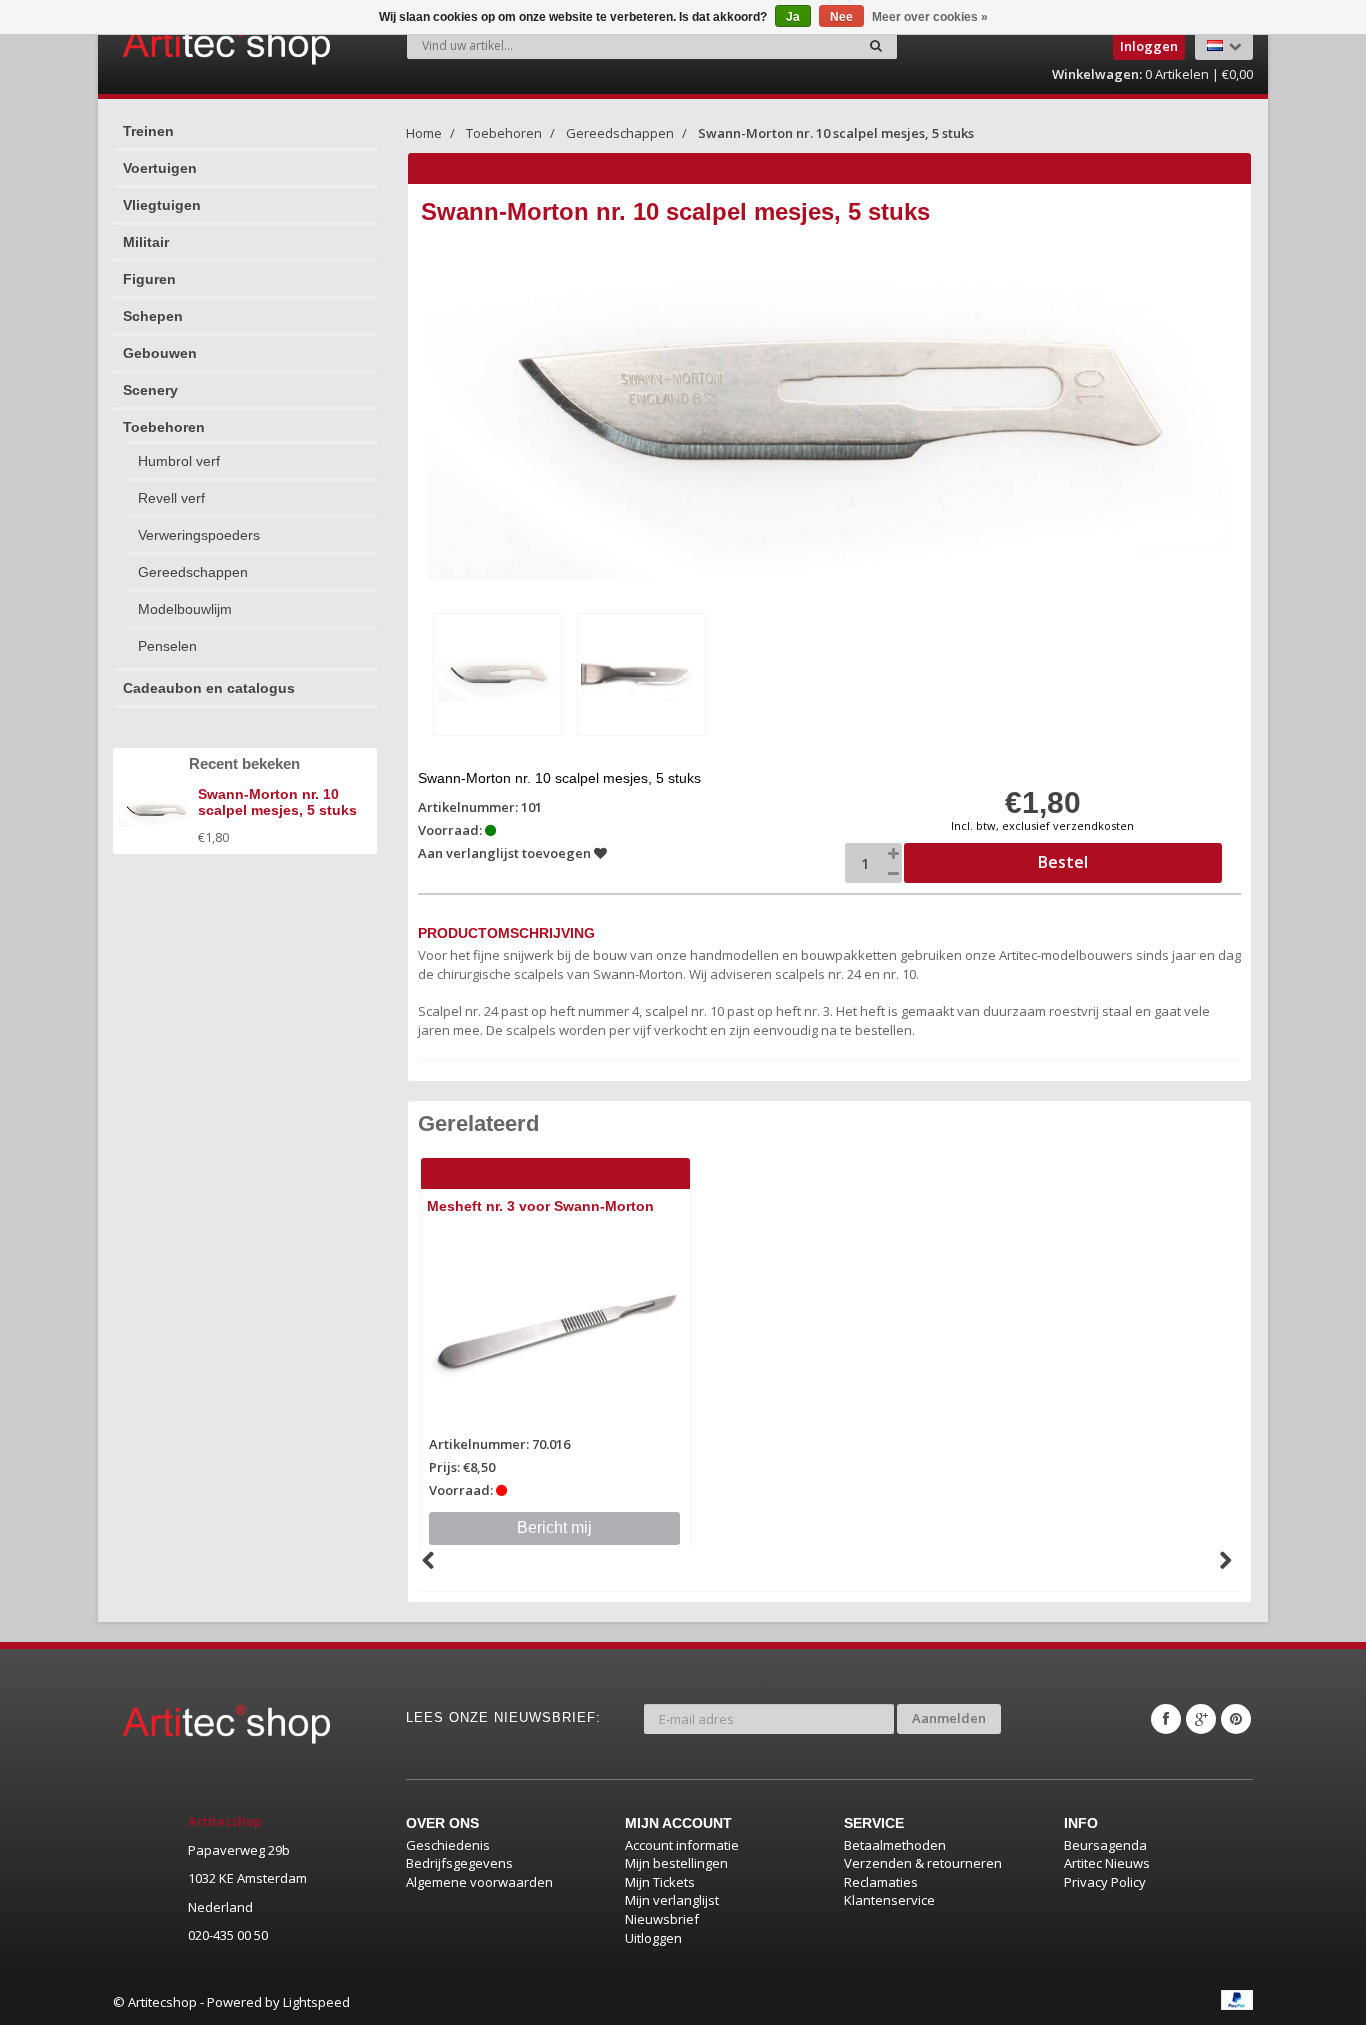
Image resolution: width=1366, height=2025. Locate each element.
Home (424, 133)
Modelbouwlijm (185, 609)
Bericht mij (554, 1527)
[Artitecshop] (185, 44)
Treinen (148, 131)
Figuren (149, 279)
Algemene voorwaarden (479, 1882)
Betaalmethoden (895, 1845)
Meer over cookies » (930, 17)
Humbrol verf (179, 461)
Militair (146, 242)
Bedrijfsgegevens (459, 1863)
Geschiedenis (448, 1845)
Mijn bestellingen (676, 1863)
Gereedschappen (193, 572)
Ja (793, 17)
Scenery (150, 390)
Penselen (167, 646)
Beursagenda (1105, 1845)
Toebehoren (164, 427)
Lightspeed (316, 2002)
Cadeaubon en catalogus (209, 688)
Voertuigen (160, 168)
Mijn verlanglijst (672, 1900)
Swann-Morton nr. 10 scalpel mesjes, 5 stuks (836, 133)
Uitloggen (653, 1938)
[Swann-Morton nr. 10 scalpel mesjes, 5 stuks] (497, 674)
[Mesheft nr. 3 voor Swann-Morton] (555, 1332)
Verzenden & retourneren (923, 1863)
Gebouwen (160, 353)
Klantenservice (889, 1900)
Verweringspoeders (199, 535)
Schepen (153, 316)
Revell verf (171, 498)
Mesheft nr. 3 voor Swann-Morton (540, 1206)
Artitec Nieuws (1107, 1863)
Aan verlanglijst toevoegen (506, 853)
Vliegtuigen (162, 205)
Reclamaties (881, 1882)
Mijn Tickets (660, 1882)
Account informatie (682, 1845)
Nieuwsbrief (662, 1919)
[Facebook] (1166, 1719)
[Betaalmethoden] (1237, 2000)
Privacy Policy (1105, 1882)
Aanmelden (949, 1718)
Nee (841, 17)
